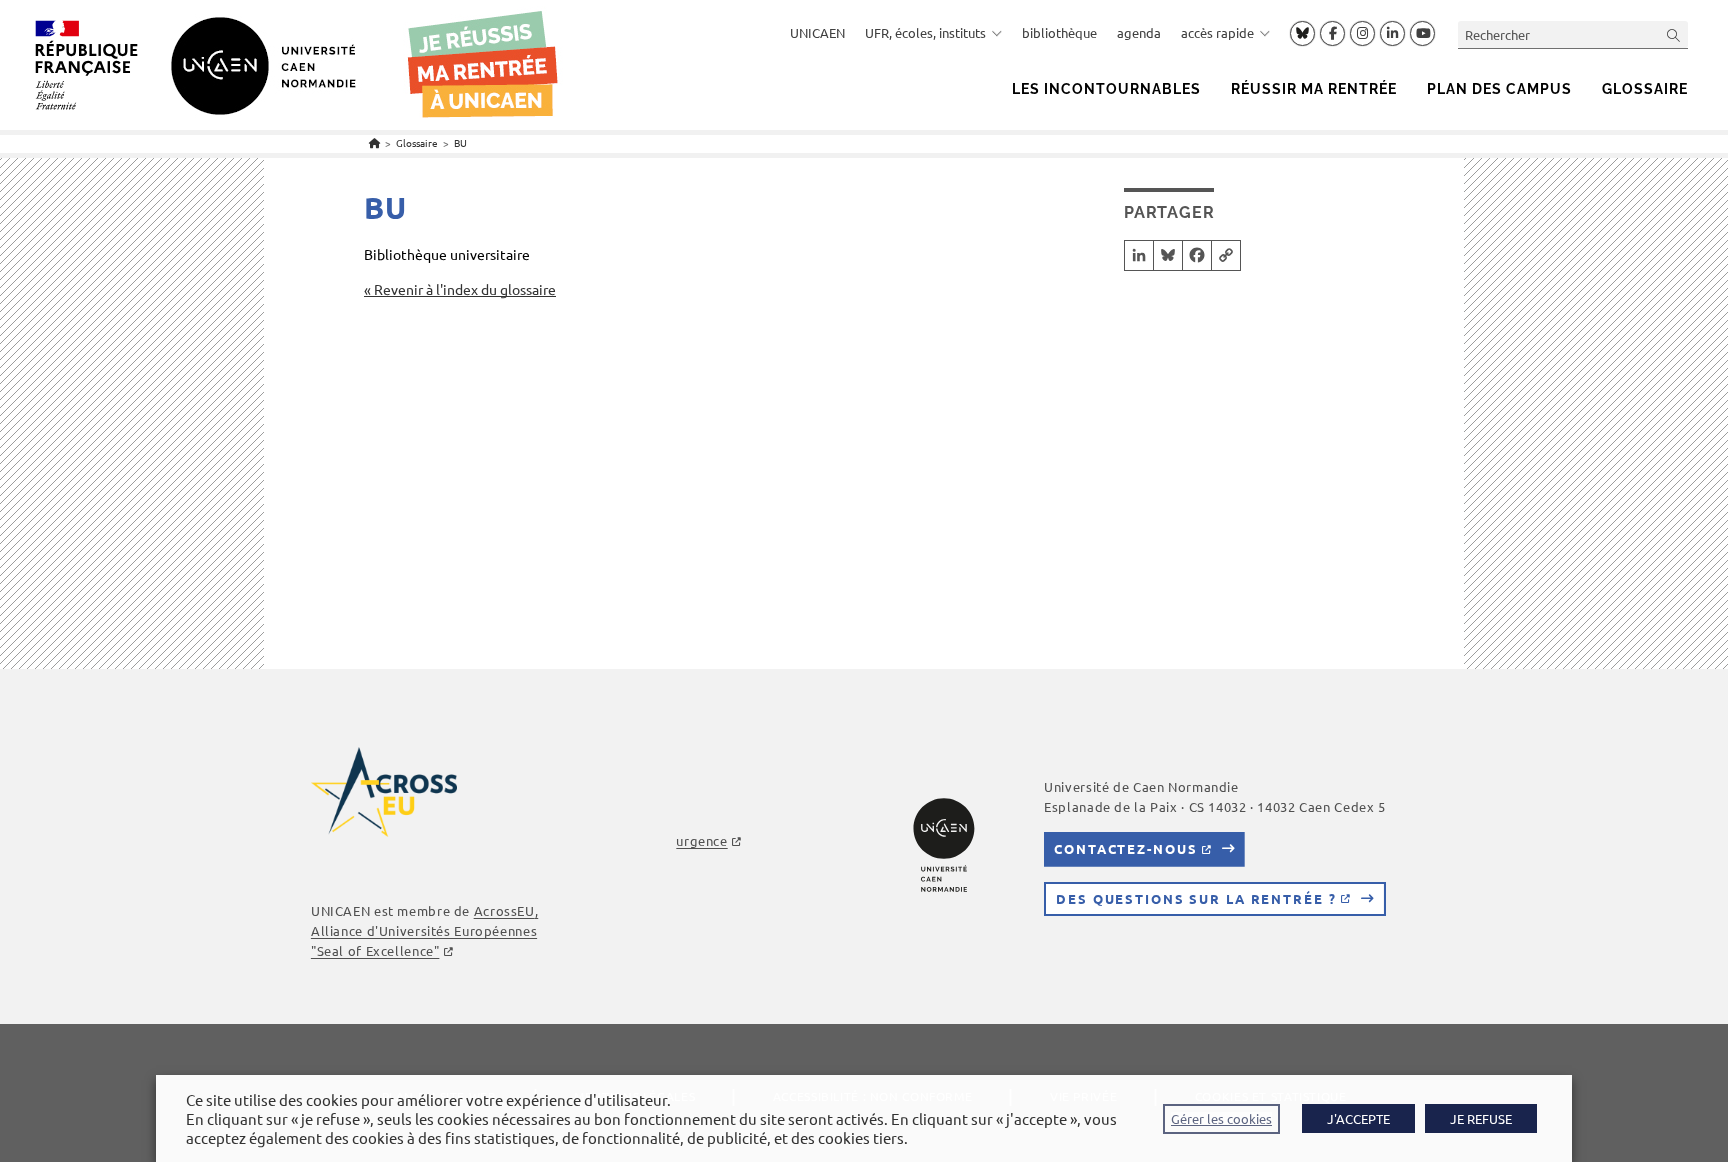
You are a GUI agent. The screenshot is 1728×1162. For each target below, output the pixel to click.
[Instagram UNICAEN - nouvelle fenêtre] (1362, 34)
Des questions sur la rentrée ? (1196, 898)
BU (460, 142)
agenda (1139, 32)
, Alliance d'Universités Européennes (424, 930)
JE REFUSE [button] (1481, 1118)
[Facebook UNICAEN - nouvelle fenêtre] (1332, 34)
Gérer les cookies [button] (1221, 1119)
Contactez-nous (1125, 848)
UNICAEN (817, 32)
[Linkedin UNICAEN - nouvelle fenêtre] (1392, 34)
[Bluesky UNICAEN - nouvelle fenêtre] (1302, 33)
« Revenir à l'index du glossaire (460, 289)
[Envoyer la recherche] (1674, 34)
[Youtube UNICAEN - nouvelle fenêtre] (1422, 34)
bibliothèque (1059, 32)
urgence (701, 840)
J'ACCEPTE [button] (1358, 1118)
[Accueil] (374, 142)
